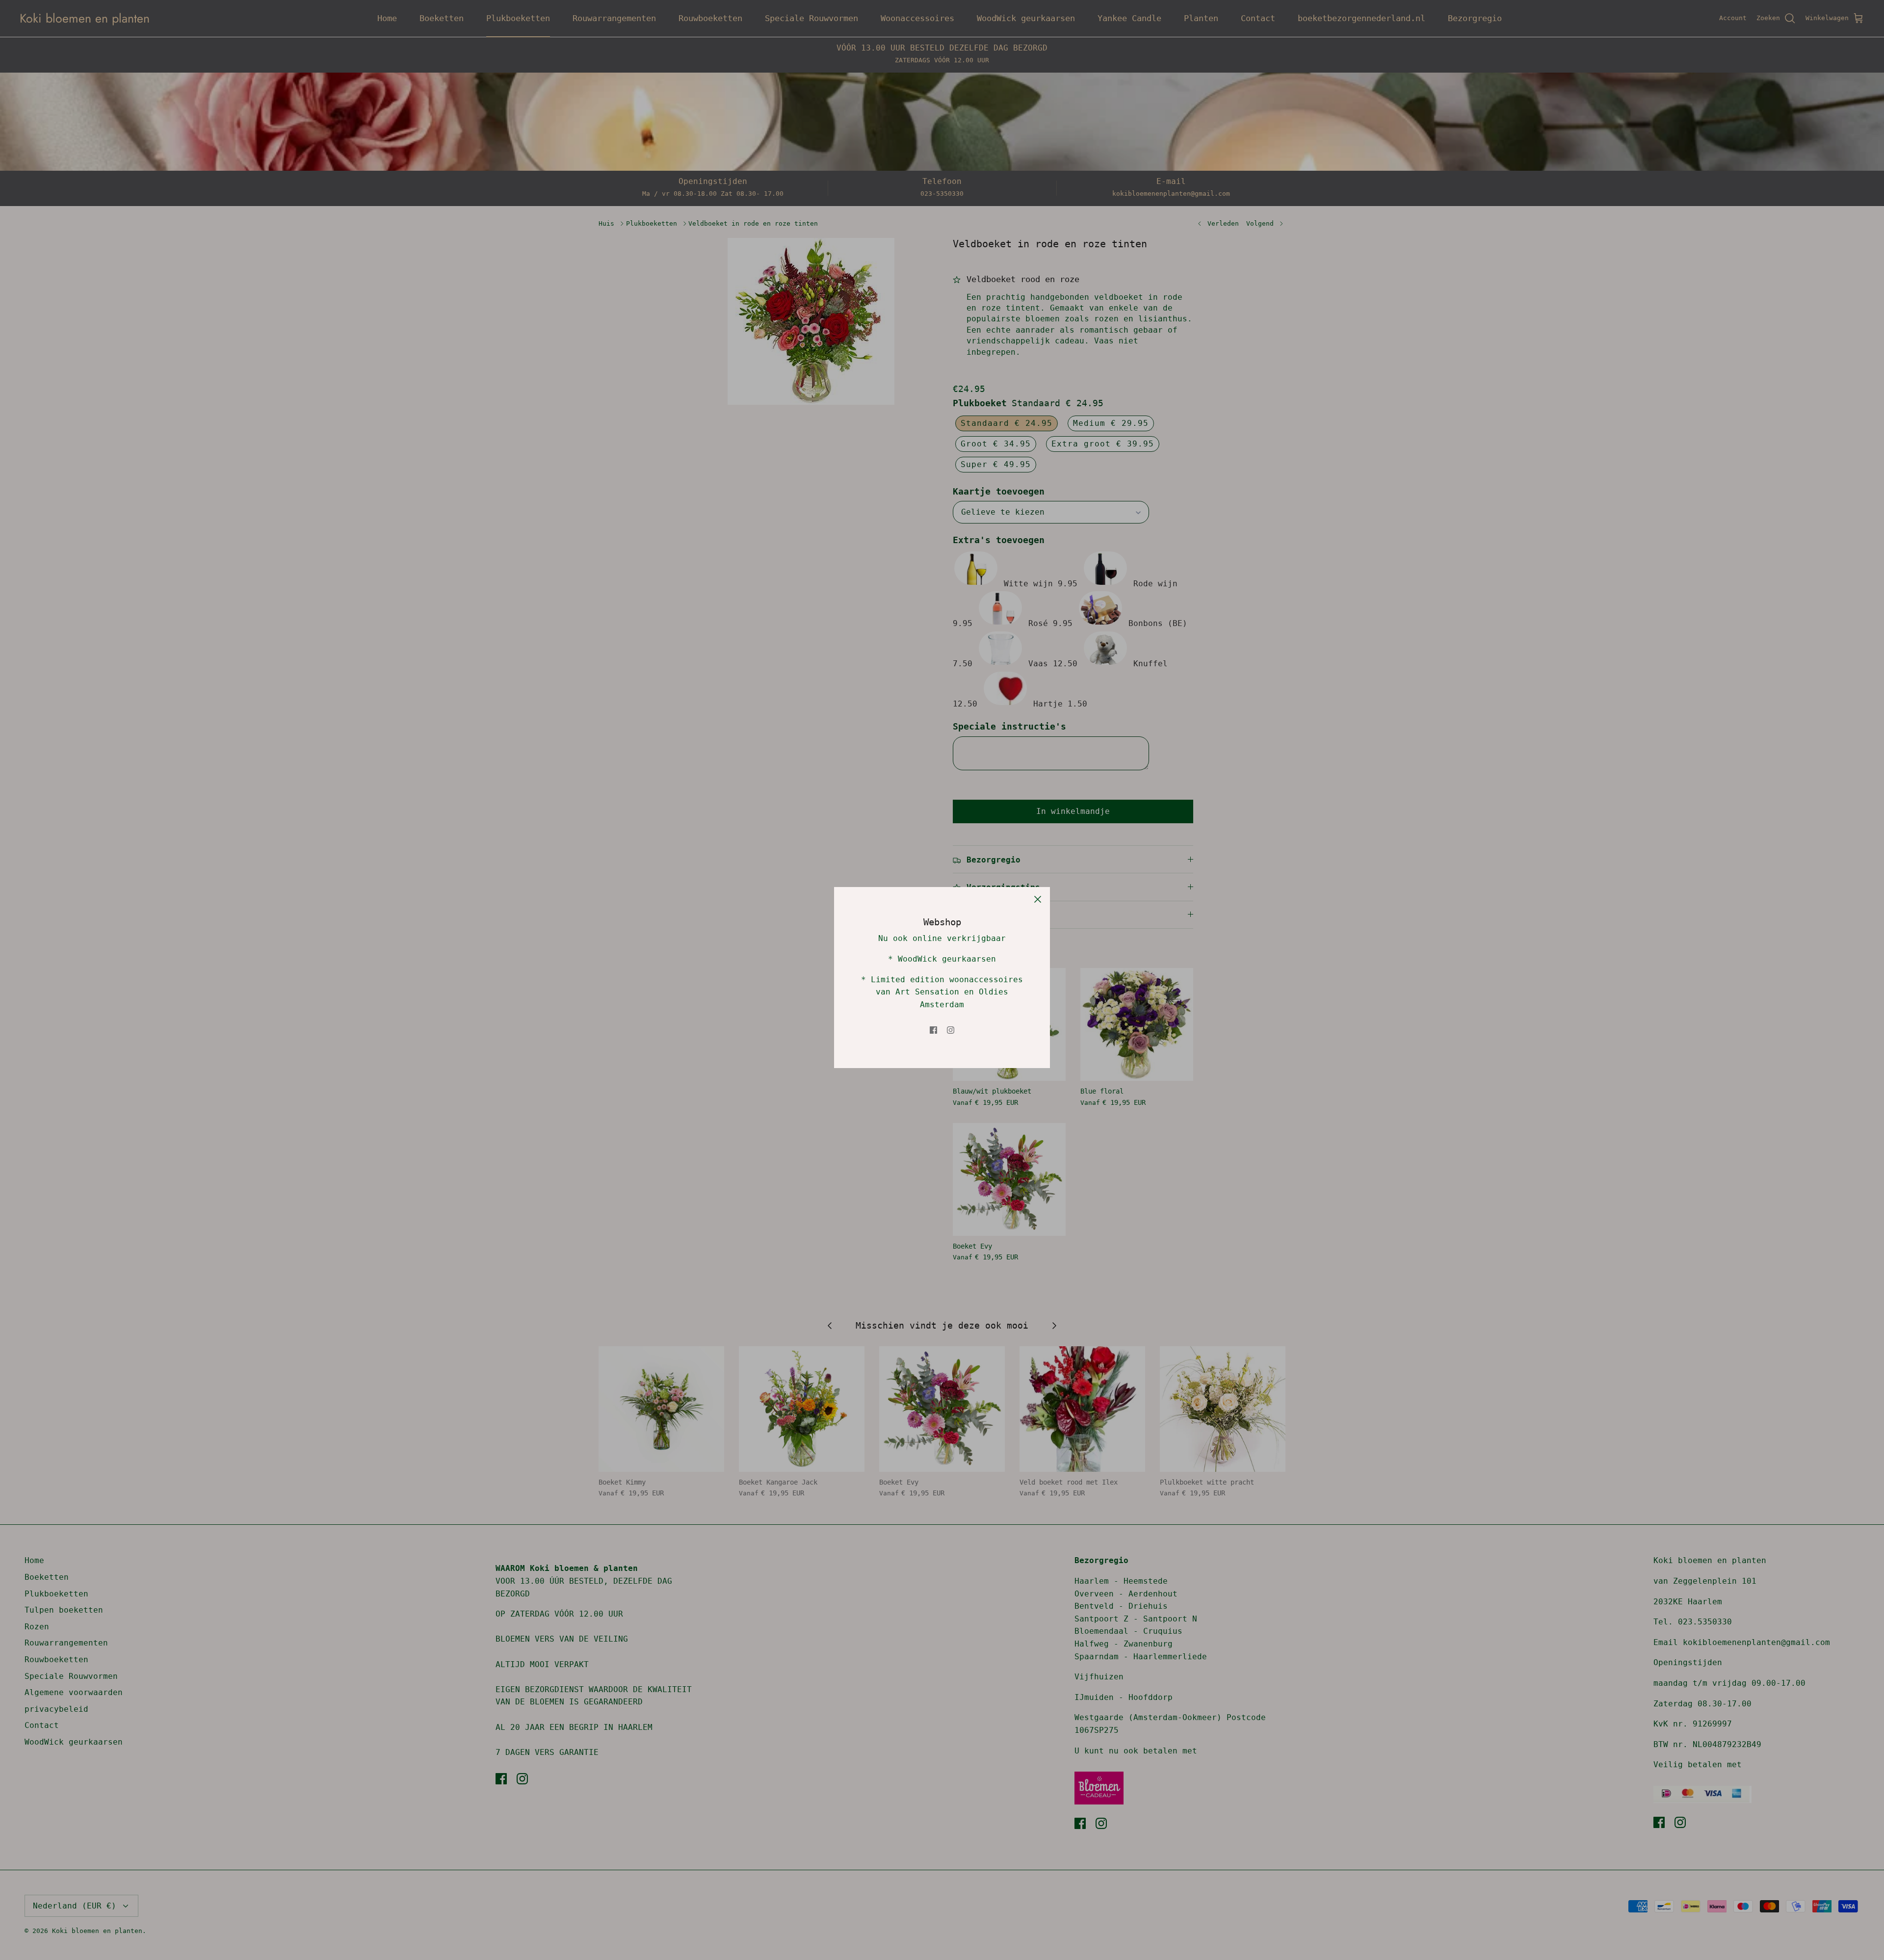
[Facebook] (933, 1030)
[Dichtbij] (1038, 899)
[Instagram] (951, 1030)
